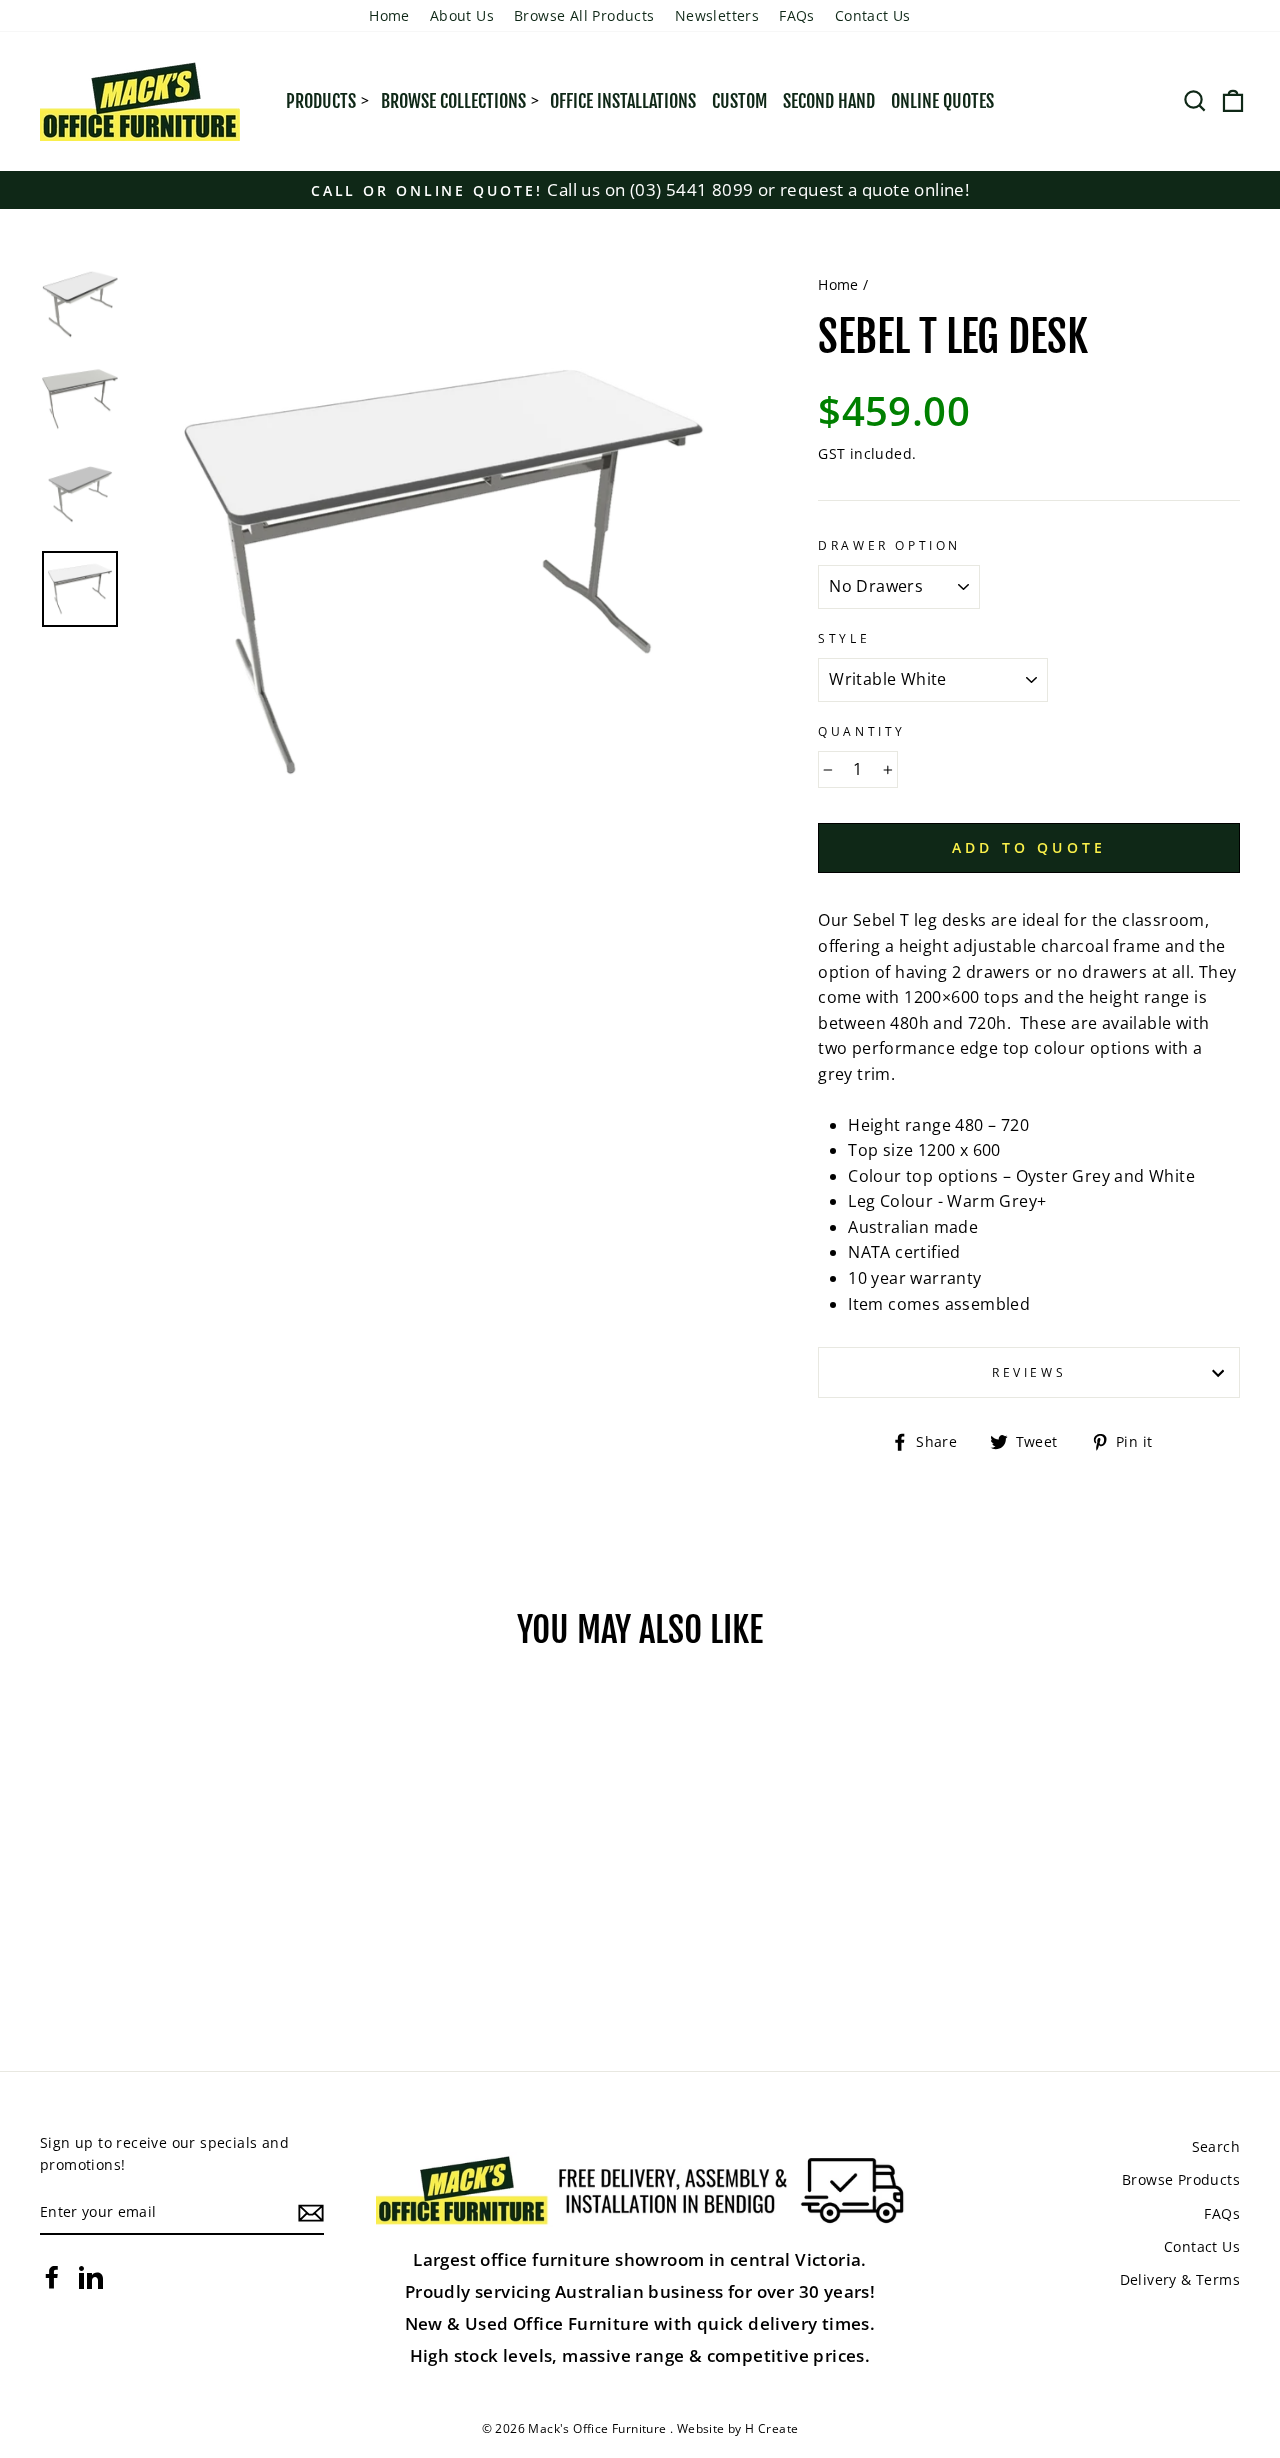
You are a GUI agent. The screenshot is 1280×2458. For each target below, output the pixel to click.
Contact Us (873, 15)
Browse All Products (584, 15)
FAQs (797, 15)
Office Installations (623, 101)
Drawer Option (889, 545)
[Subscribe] (311, 2213)
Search (1216, 2146)
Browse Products (1181, 2179)
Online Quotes (942, 101)
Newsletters (717, 15)
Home (389, 15)
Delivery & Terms (1180, 2279)
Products (321, 101)
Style (844, 638)
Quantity (862, 731)
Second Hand (829, 101)
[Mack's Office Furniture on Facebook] (52, 2277)
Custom (739, 101)
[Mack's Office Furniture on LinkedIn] (91, 2277)
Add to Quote (1029, 847)
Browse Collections (453, 101)
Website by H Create (738, 2428)
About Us (462, 15)
